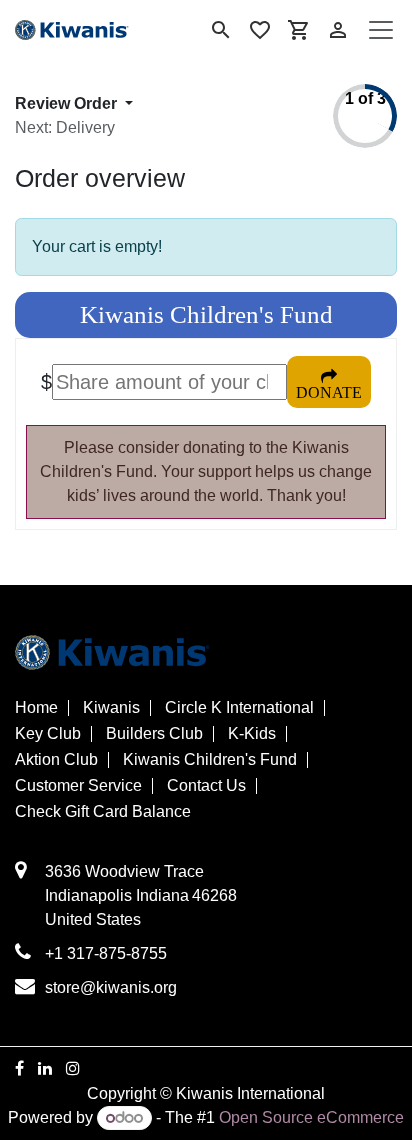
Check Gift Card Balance (103, 812)
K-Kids (252, 734)
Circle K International (239, 708)
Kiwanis (111, 708)
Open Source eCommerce (311, 1117)
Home (36, 708)
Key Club (48, 734)
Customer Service (78, 786)
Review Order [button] (68, 103)
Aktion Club (56, 760)
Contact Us (206, 786)
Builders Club (154, 734)
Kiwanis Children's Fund (210, 760)
